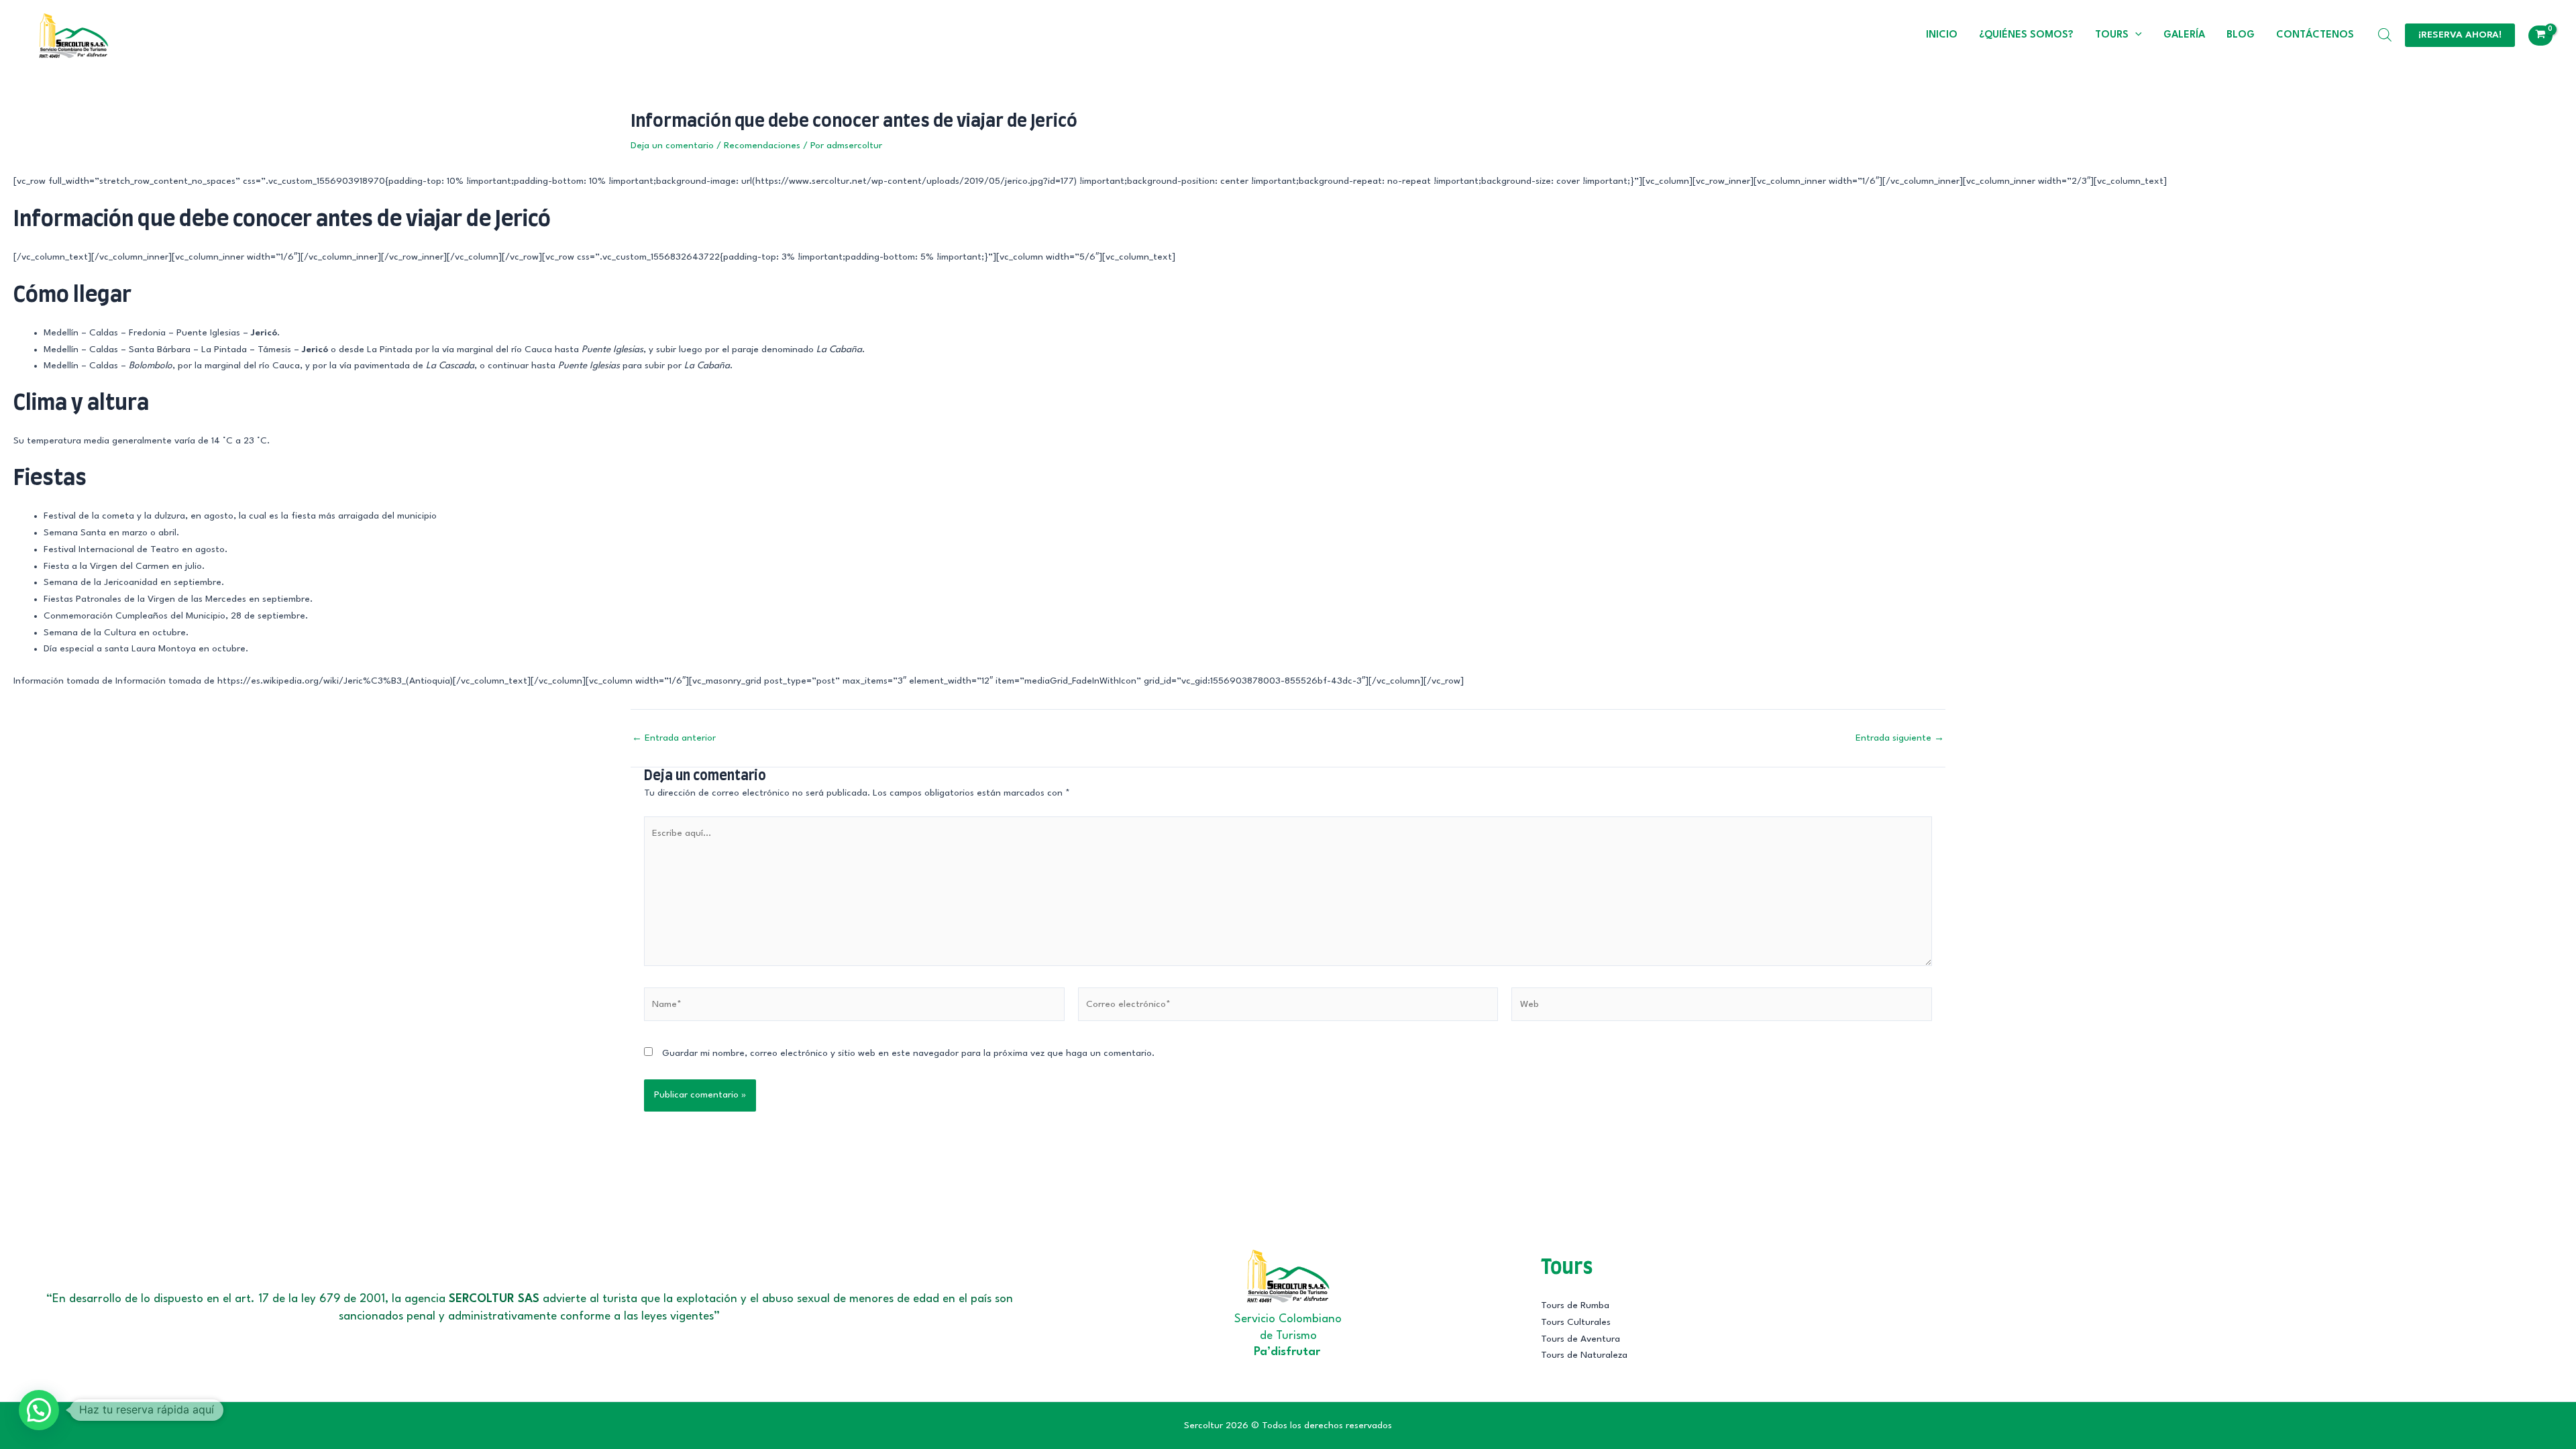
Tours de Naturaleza (1584, 1355)
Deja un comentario (672, 146)
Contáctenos (2315, 35)
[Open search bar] (2385, 35)
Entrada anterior (674, 738)
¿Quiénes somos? (2026, 35)
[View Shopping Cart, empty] (2540, 36)
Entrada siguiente (1900, 738)
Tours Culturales (1576, 1322)
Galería (2184, 35)
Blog (2241, 35)
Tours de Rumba (1575, 1305)
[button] (2135, 36)
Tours (2112, 35)
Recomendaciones (762, 146)
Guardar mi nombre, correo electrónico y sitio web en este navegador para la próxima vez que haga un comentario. (908, 1053)
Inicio (1942, 35)
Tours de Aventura (1580, 1339)
